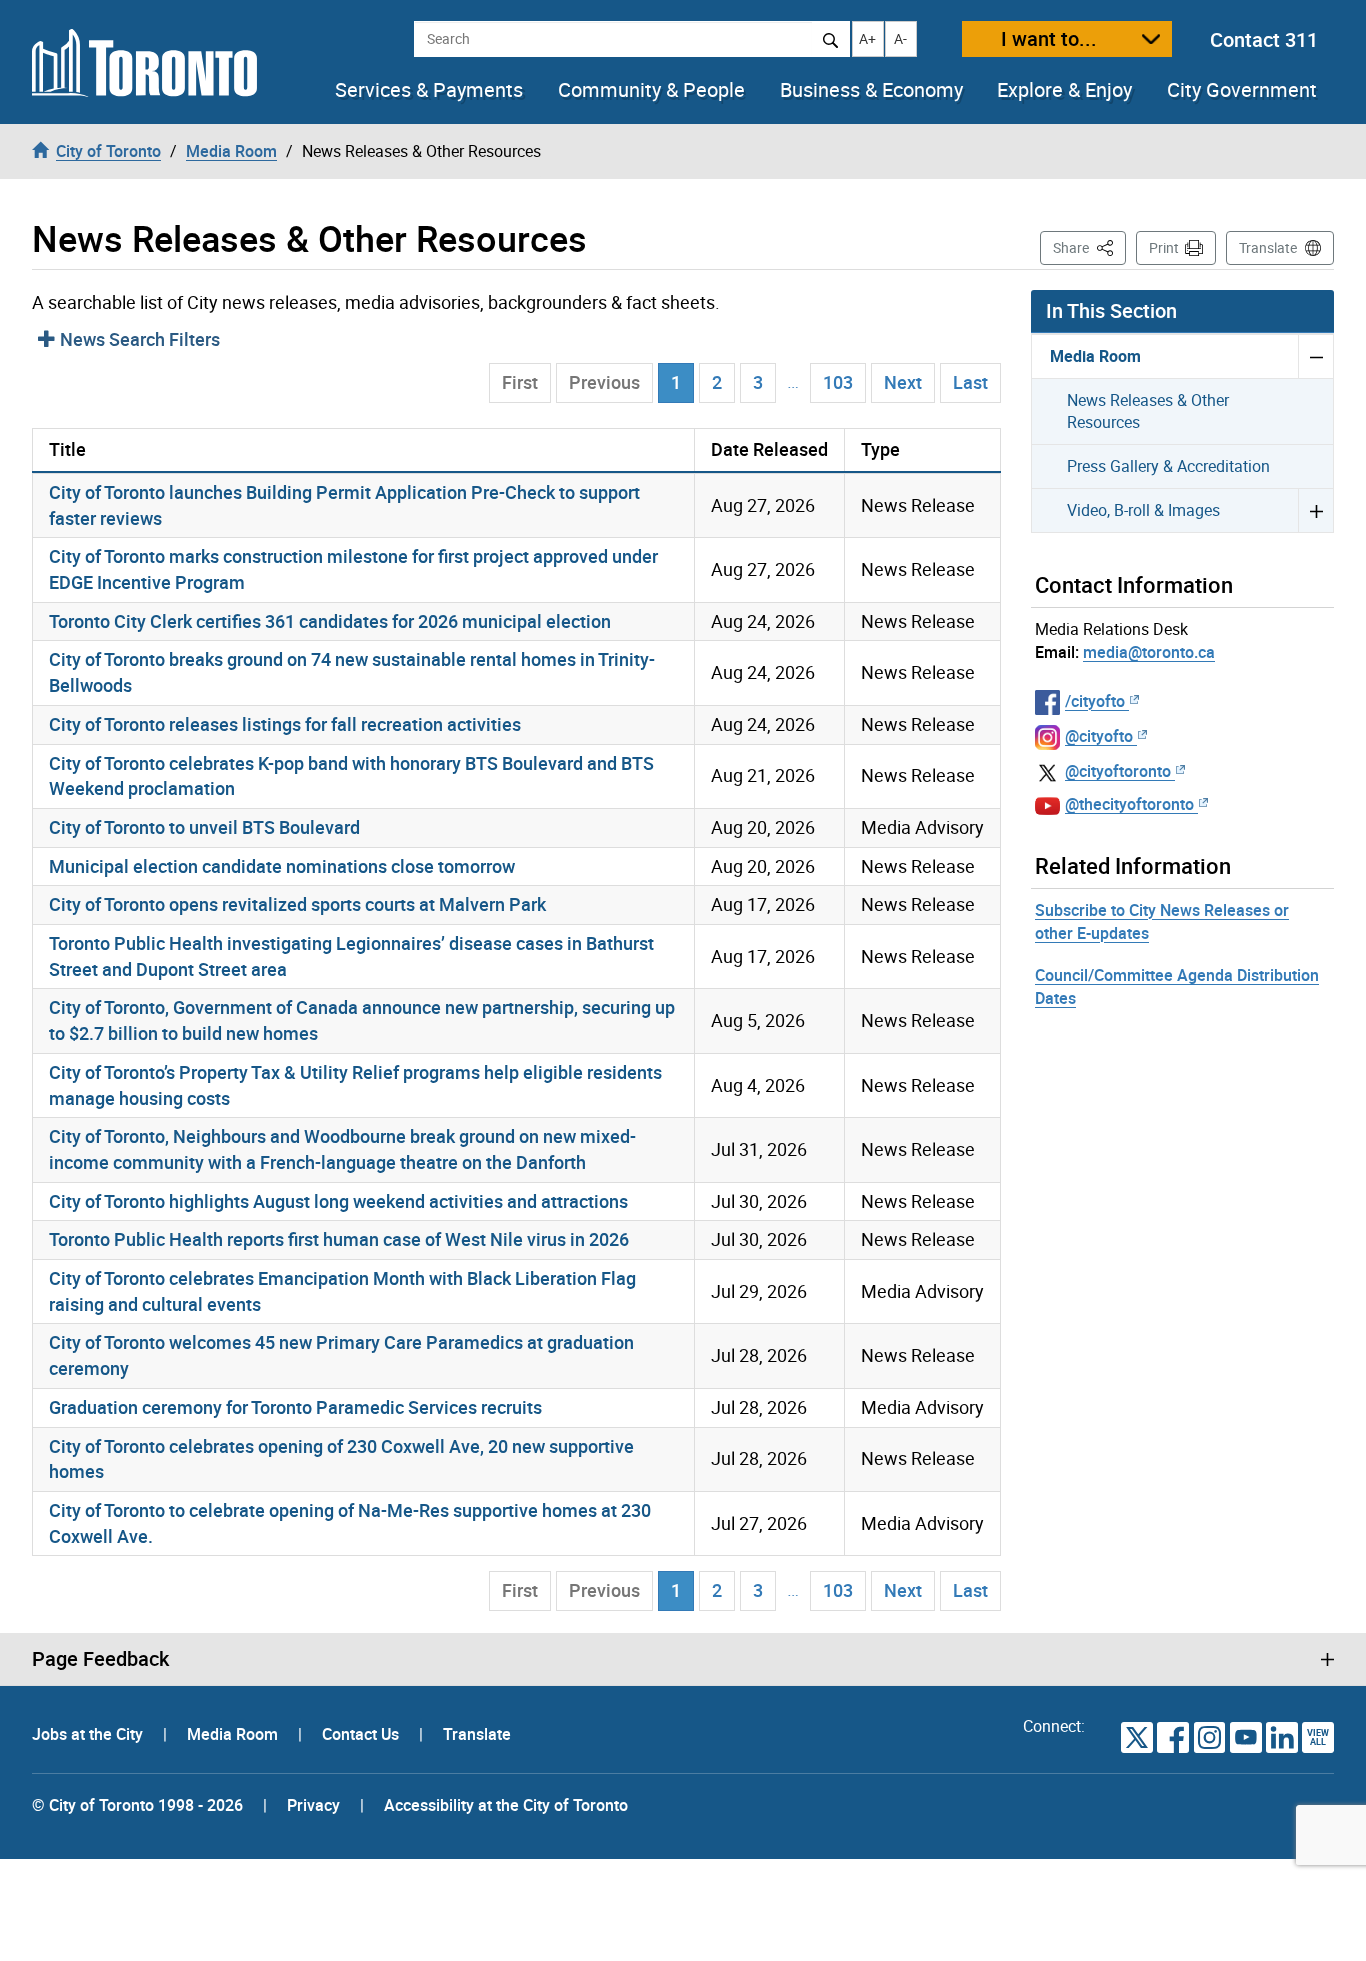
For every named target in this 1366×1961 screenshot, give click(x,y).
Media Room (1095, 356)
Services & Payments (429, 90)
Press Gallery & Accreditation (1168, 466)
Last (970, 382)
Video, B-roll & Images (1143, 510)
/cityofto (1095, 701)
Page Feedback (100, 1659)
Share (1089, 247)
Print (1164, 247)
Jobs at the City (89, 1734)
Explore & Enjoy (1064, 90)
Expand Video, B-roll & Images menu (1315, 510)
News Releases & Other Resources (1148, 411)
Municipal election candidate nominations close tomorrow (282, 866)
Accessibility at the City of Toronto (506, 1805)
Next (903, 382)
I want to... (1049, 38)
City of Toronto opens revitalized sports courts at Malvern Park (297, 904)
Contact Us (362, 1734)
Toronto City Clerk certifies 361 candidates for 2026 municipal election (330, 621)
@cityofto (1099, 736)
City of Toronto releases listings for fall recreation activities (285, 724)
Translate (1268, 247)
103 (838, 382)
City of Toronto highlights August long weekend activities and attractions (338, 1201)
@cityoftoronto (1118, 771)
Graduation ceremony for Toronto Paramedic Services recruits (295, 1407)
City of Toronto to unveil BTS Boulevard (204, 827)
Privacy (313, 1805)
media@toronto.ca (1149, 652)
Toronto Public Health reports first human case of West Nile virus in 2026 (339, 1239)
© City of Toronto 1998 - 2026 (137, 1805)
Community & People (651, 90)
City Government (1242, 90)
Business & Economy (871, 90)
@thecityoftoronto (1129, 804)
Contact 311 (1264, 39)
